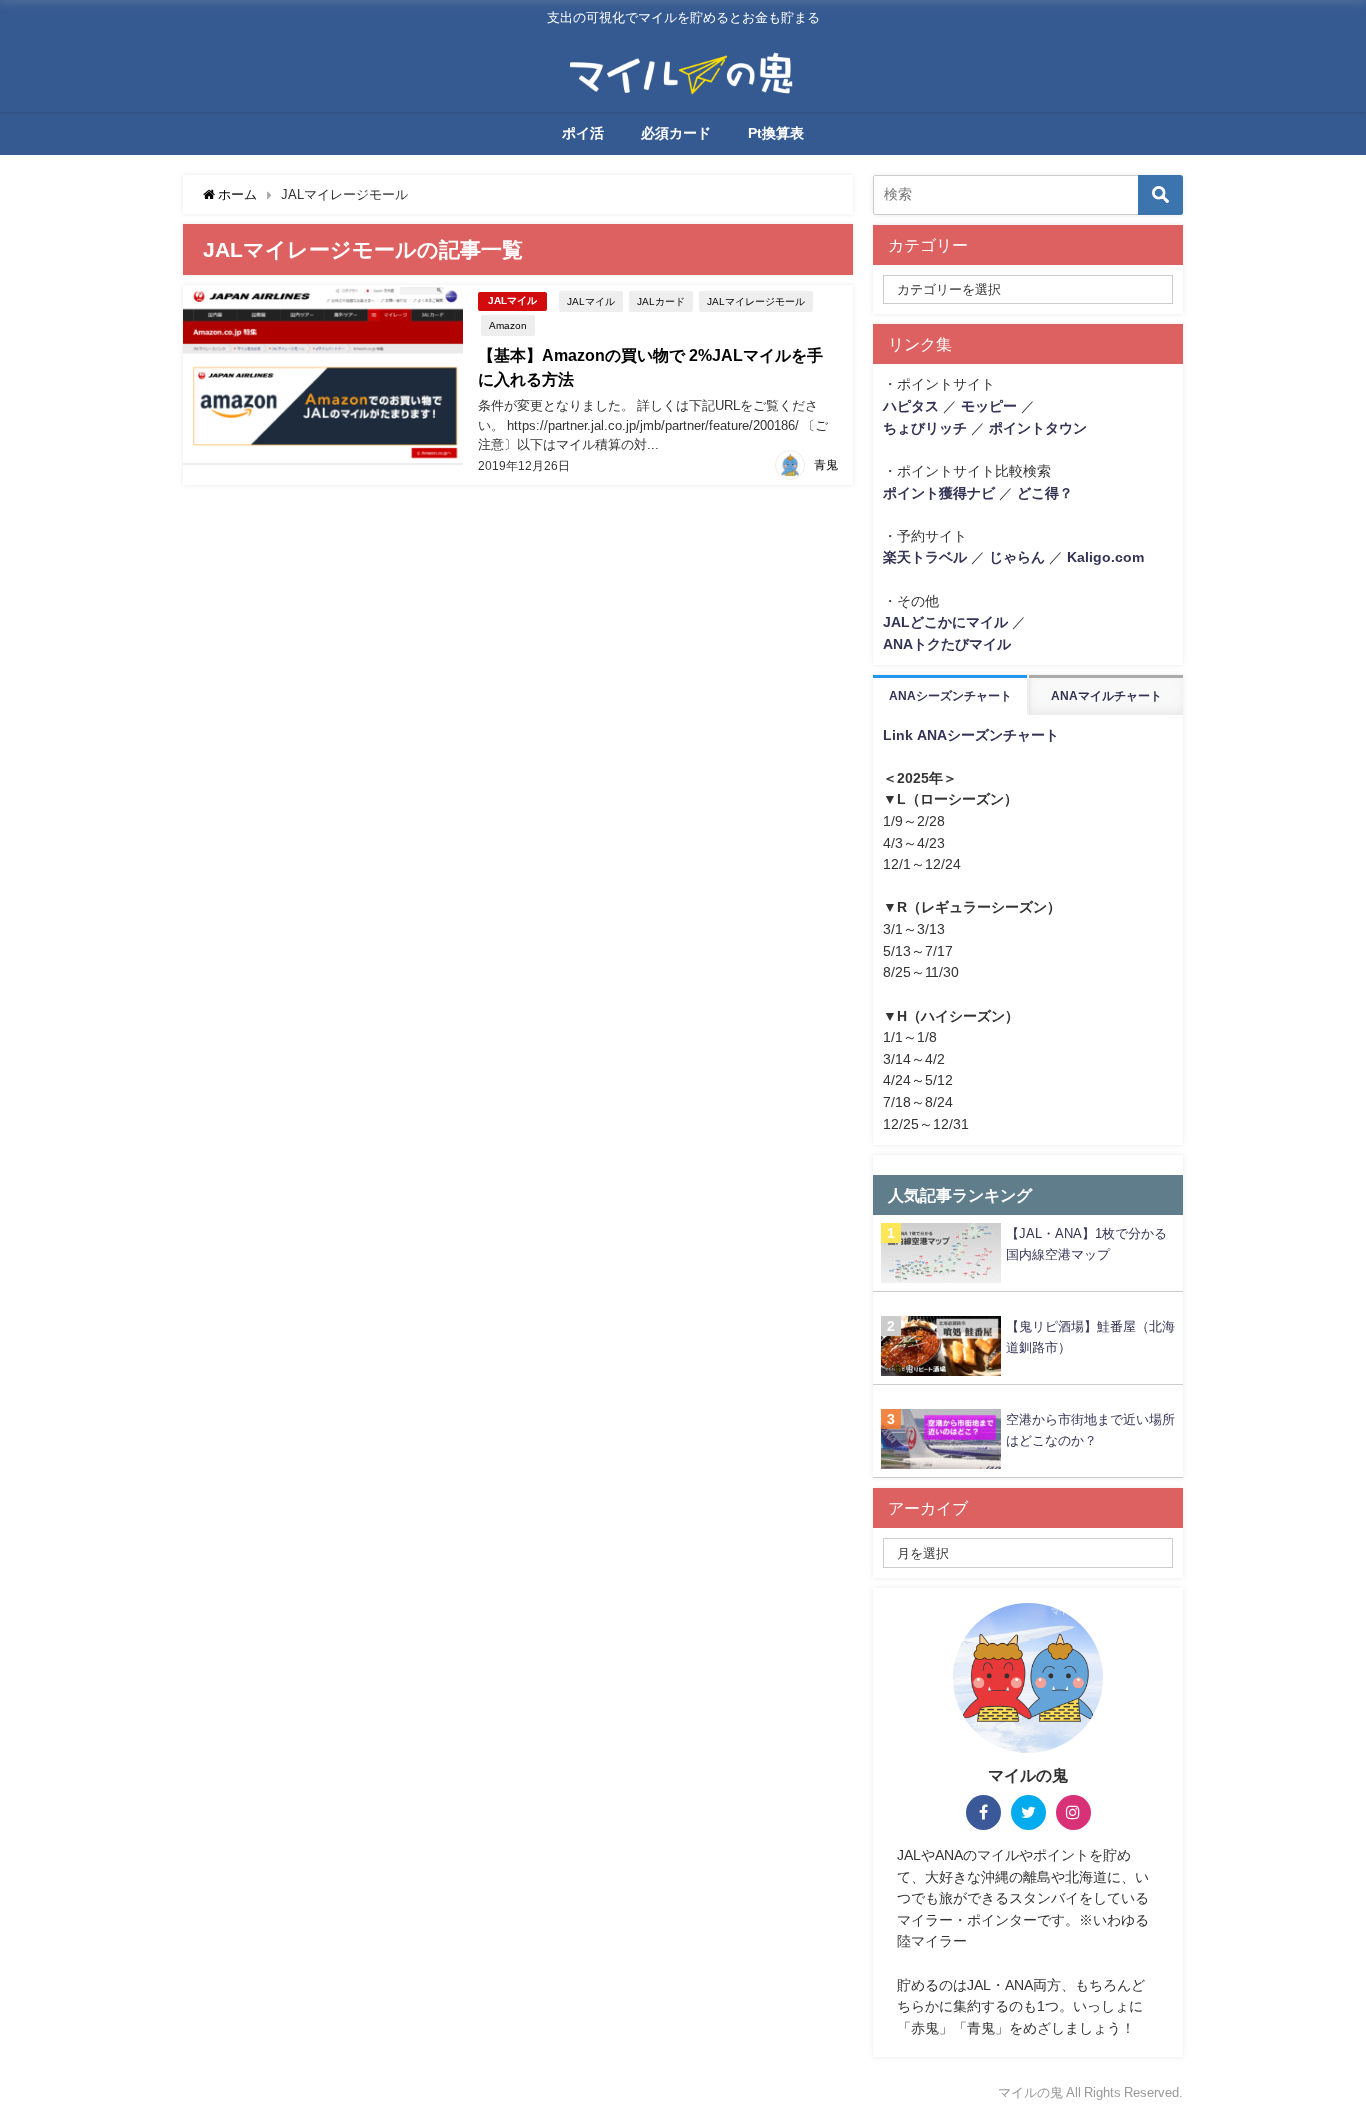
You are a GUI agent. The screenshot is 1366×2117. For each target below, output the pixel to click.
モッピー (989, 406)
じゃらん (1017, 557)
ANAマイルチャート (1106, 696)
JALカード (661, 301)
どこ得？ (1045, 493)
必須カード (676, 133)
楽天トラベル (925, 557)
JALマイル (512, 300)
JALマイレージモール (756, 301)
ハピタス (911, 406)
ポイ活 (583, 133)
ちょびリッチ (925, 428)
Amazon (508, 325)
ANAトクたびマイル (947, 644)
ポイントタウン (1038, 428)
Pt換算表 (776, 133)
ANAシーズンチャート (950, 696)
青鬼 (826, 465)
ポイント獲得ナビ (939, 493)
